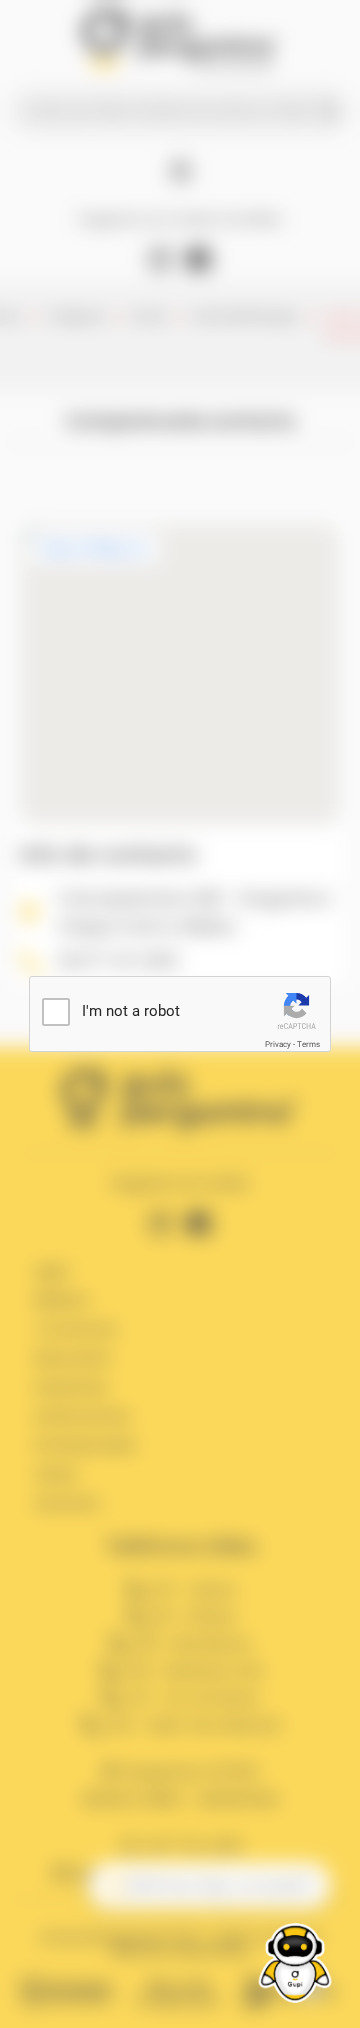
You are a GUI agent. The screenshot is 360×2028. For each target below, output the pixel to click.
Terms (308, 1044)
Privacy (278, 1044)
